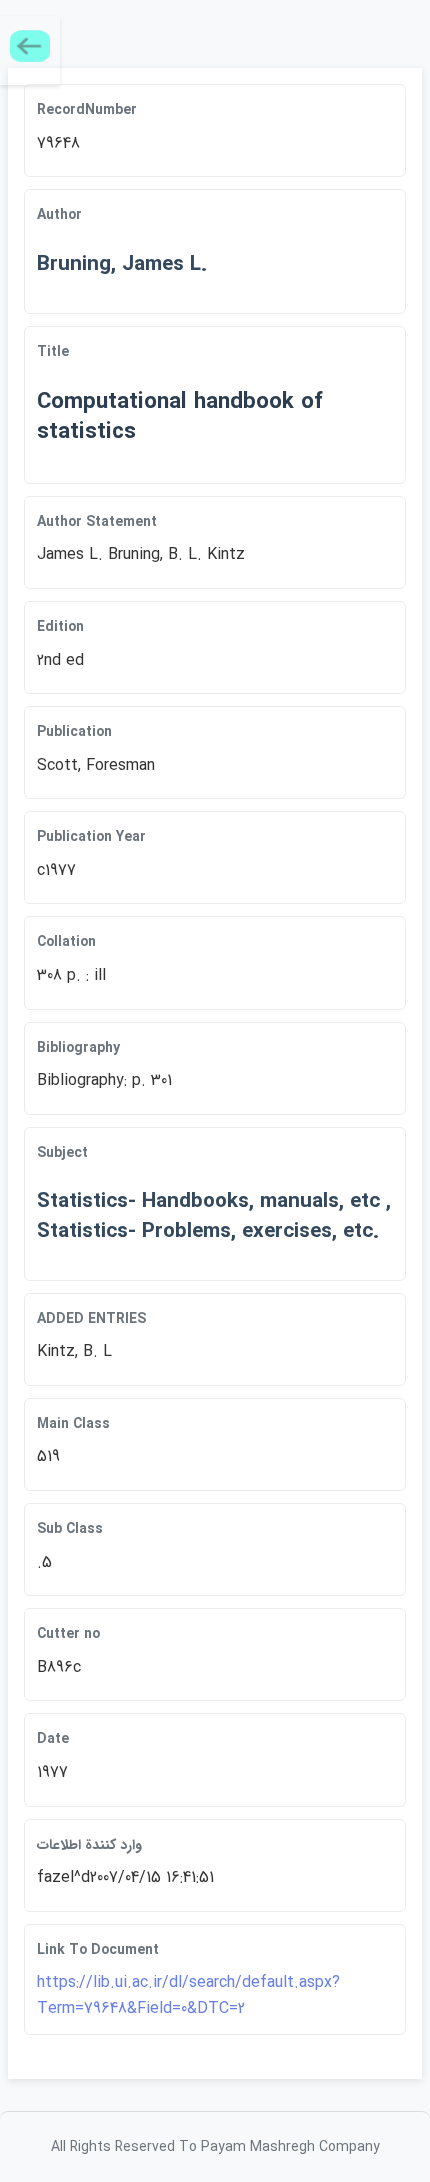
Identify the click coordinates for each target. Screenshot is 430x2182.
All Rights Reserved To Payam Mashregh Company (215, 2147)
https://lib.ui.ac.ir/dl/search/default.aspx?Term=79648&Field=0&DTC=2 (188, 1995)
